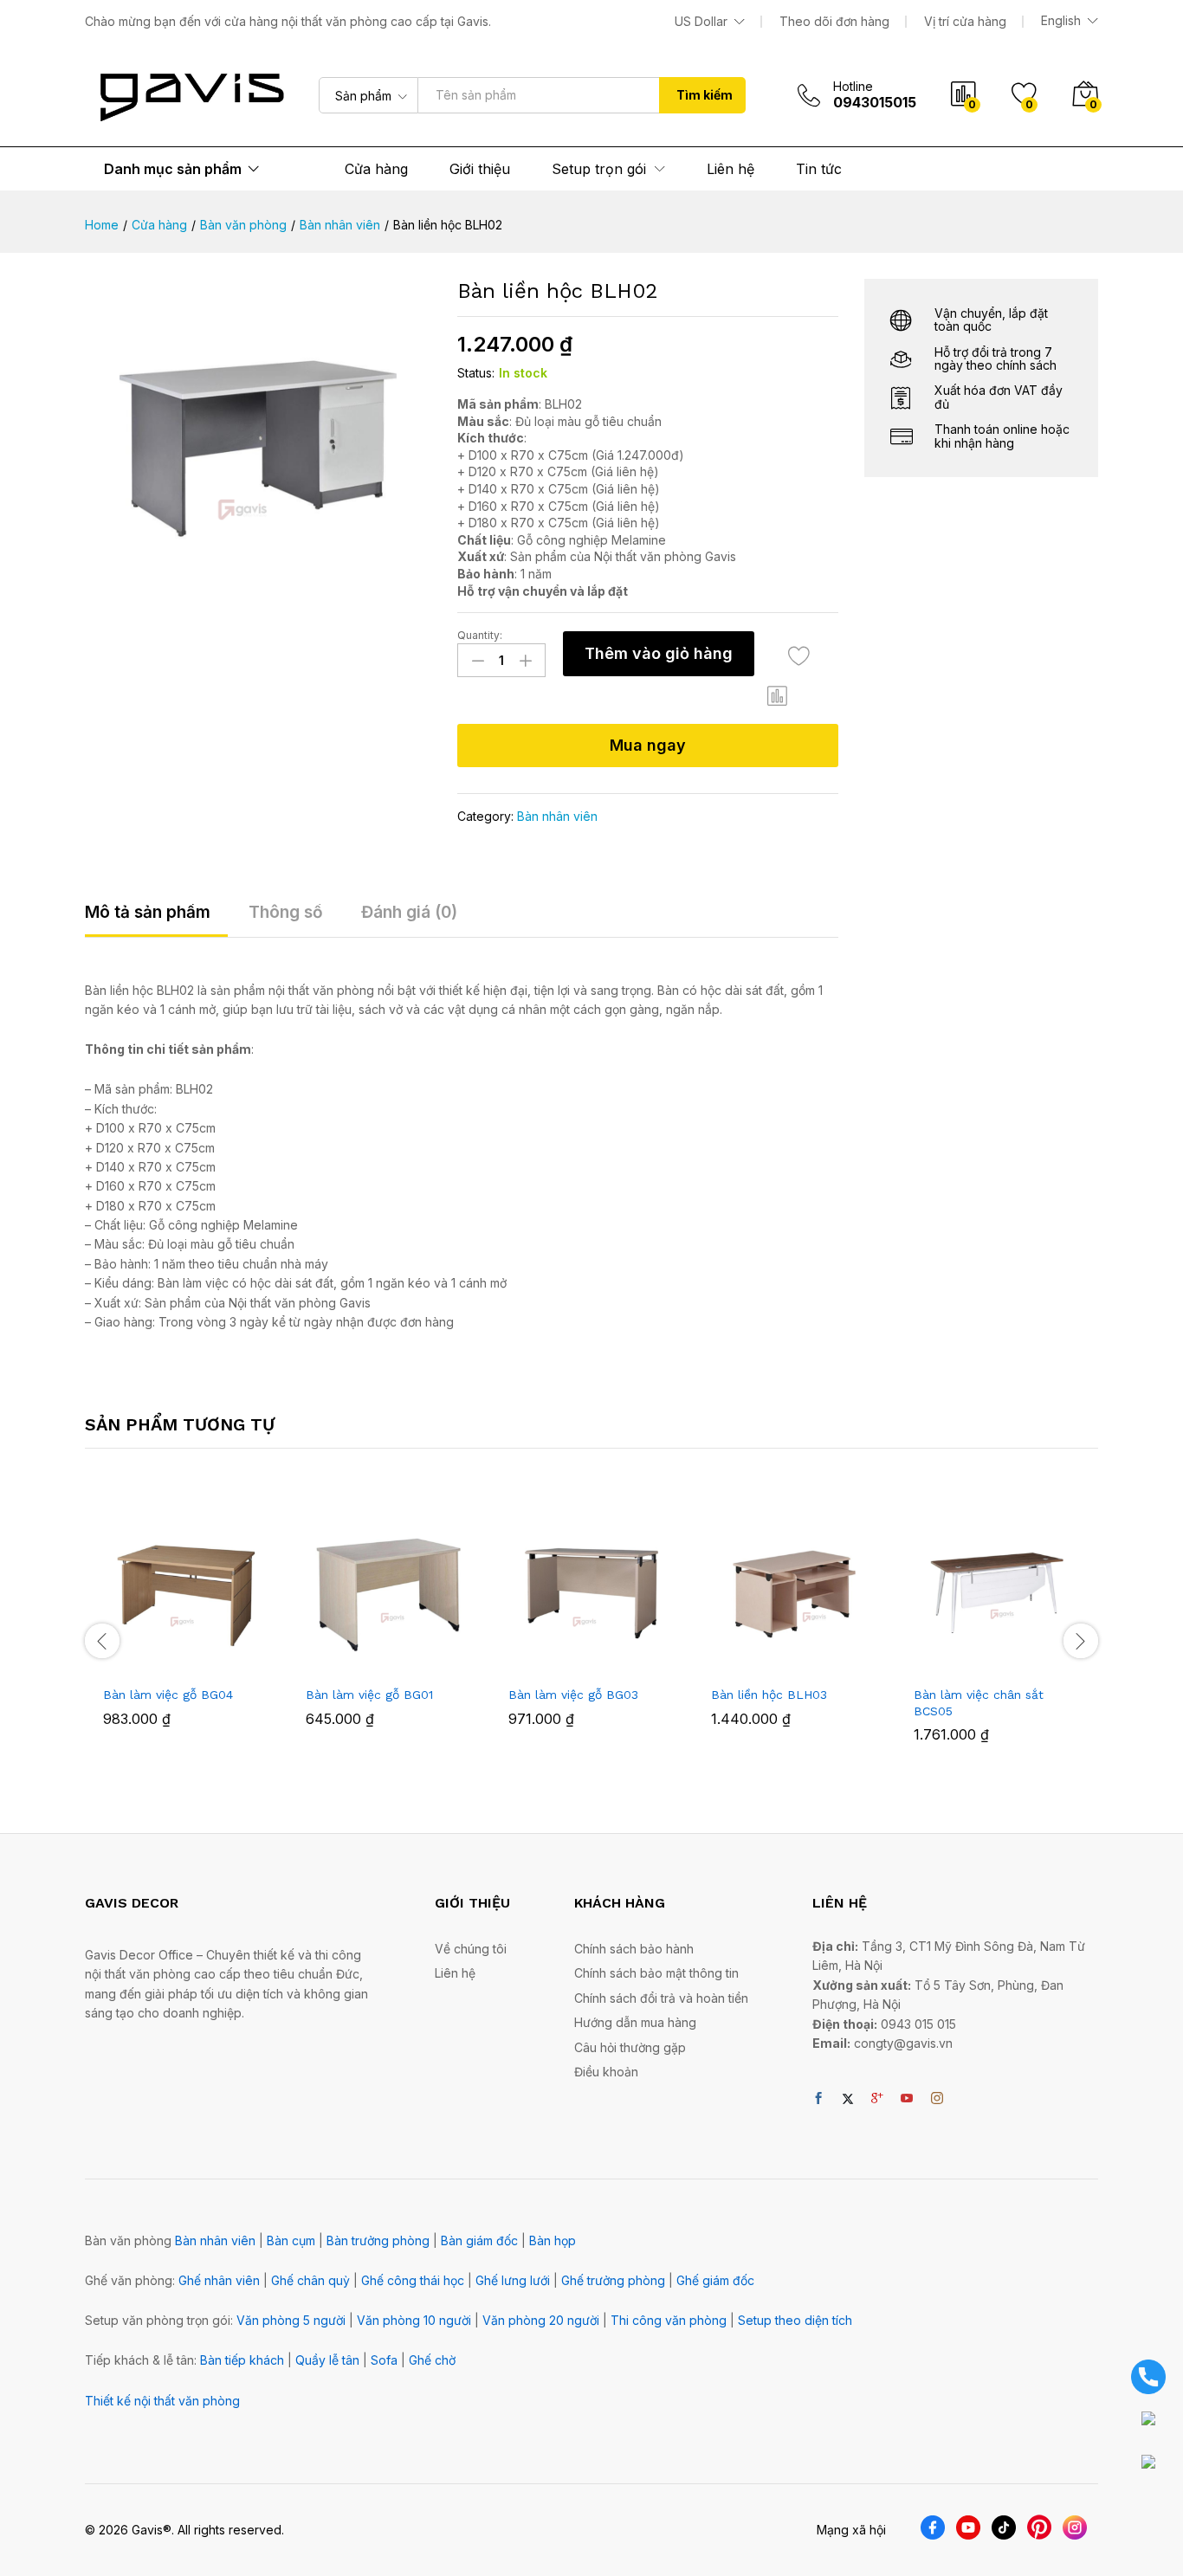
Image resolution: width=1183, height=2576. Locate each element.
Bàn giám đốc (479, 2240)
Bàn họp (553, 2240)
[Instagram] (937, 2099)
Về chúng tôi (471, 1949)
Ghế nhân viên (219, 2280)
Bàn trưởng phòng (378, 2240)
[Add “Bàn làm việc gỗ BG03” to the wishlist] (607, 1657)
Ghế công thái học (413, 2280)
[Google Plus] (877, 2099)
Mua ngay (648, 745)
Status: (476, 373)
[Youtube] (907, 2099)
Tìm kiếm (705, 95)
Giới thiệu (480, 169)
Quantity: (480, 636)
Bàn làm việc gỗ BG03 (573, 1695)
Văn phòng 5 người (291, 2320)
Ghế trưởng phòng (613, 2280)
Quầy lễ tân (327, 2360)
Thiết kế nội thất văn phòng (162, 2401)
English (1061, 21)
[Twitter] (848, 2099)
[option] (186, 1630)
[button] (778, 696)
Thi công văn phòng (669, 2320)
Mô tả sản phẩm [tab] (148, 912)
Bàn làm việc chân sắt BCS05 (979, 1702)
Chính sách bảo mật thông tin (656, 1973)
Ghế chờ (432, 2360)
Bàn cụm (291, 2240)
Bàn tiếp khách (242, 2360)
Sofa (384, 2360)
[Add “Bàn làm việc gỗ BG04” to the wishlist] (202, 1657)
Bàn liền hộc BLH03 (769, 1695)
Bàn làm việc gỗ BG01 (369, 1695)
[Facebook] (818, 2099)
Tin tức (819, 169)
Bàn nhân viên (557, 816)
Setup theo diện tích (795, 2320)
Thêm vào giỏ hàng (659, 653)
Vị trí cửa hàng (965, 21)
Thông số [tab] (286, 912)
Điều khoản (606, 2072)
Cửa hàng (376, 169)
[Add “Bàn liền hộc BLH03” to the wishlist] (810, 1657)
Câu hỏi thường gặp (630, 2047)
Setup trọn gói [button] (599, 169)
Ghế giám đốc (715, 2280)
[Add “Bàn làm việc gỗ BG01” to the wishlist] (404, 1657)
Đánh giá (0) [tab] (409, 912)
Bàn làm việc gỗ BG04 (168, 1695)
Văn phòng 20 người (541, 2320)
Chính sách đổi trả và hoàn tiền (661, 1998)
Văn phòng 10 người (414, 2320)
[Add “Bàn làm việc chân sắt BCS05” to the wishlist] (1012, 1657)
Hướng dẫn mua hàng (635, 2022)
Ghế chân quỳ (310, 2280)
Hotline (853, 87)
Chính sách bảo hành (634, 1949)
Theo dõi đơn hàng (834, 21)
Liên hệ (730, 169)
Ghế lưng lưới (513, 2280)
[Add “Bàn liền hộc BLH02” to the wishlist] (799, 656)
